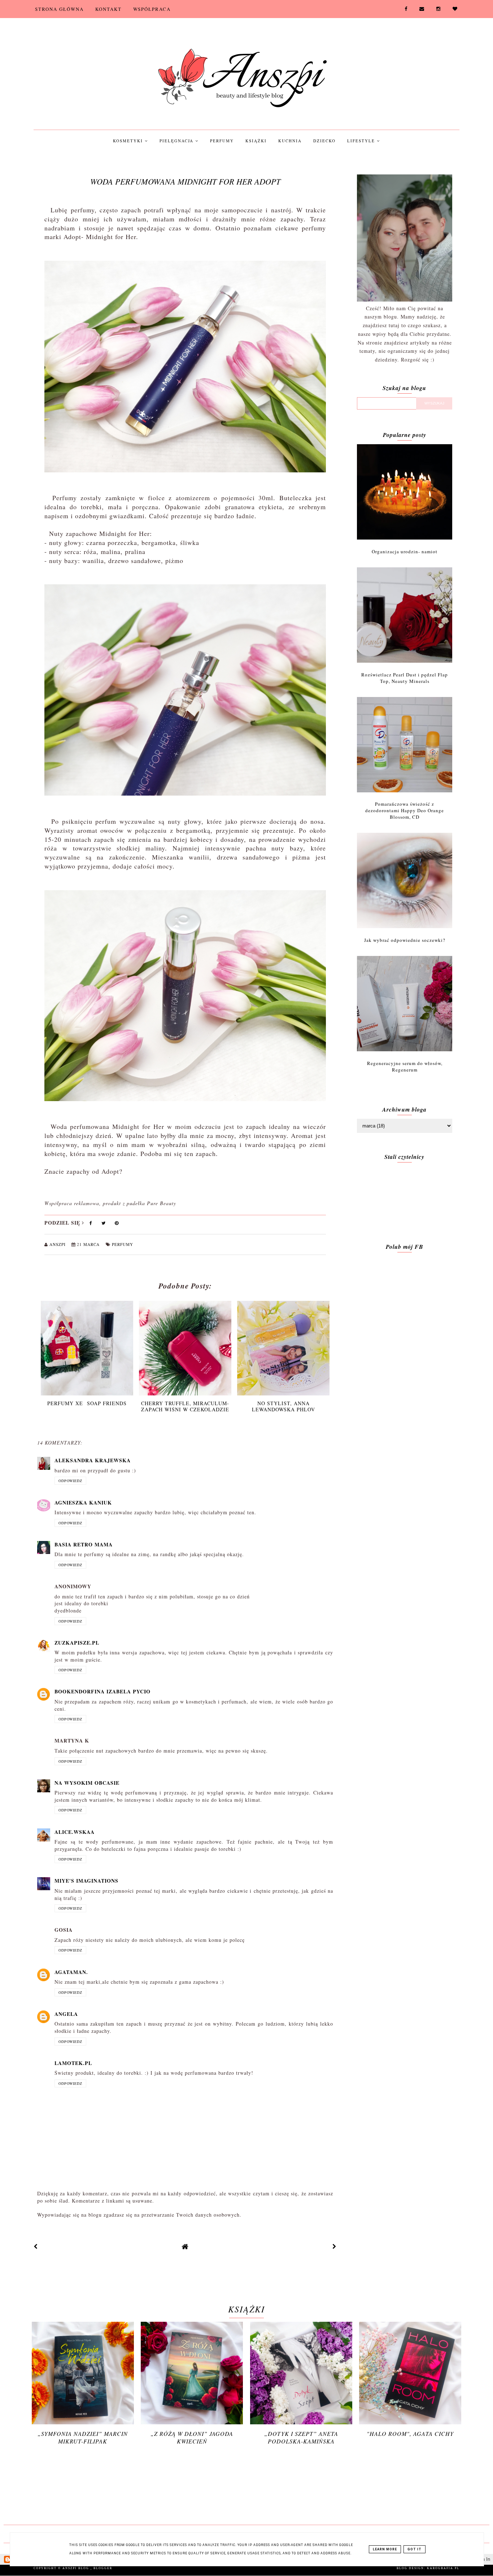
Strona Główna (59, 9)
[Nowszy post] (36, 2246)
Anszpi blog (77, 2568)
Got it (415, 2549)
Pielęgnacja (177, 141)
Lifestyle (362, 141)
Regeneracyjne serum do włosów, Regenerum (405, 1066)
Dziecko (324, 141)
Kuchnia (290, 141)
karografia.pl (443, 2568)
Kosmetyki (129, 141)
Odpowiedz (70, 1481)
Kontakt (108, 9)
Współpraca (152, 9)
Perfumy (222, 141)
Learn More (385, 2549)
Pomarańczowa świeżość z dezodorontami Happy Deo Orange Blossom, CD (405, 810)
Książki (256, 141)
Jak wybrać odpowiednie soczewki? (405, 940)
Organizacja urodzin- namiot (405, 551)
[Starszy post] (335, 2246)
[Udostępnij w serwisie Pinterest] (117, 1224)
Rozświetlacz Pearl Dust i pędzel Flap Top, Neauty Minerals (405, 678)
